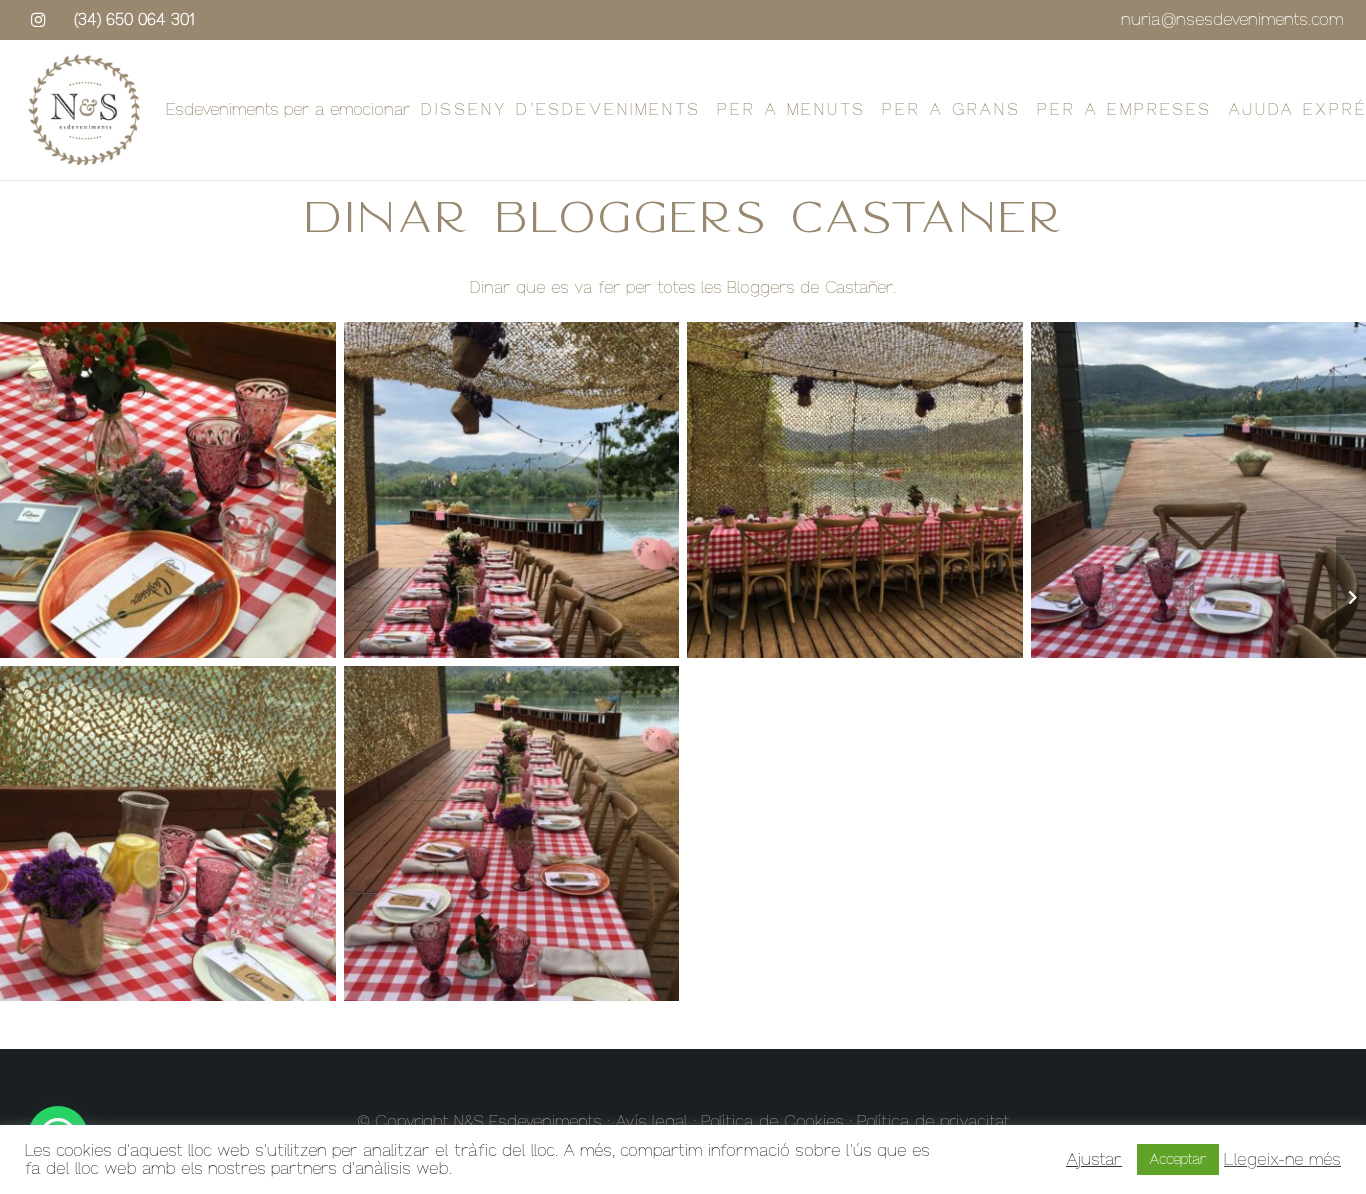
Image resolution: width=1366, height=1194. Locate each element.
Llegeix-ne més (1282, 1160)
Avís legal (651, 1121)
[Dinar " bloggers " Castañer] (512, 490)
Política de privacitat (933, 1121)
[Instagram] (38, 20)
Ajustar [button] (1094, 1160)
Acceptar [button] (1178, 1159)
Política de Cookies (772, 1121)
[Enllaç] (84, 110)
